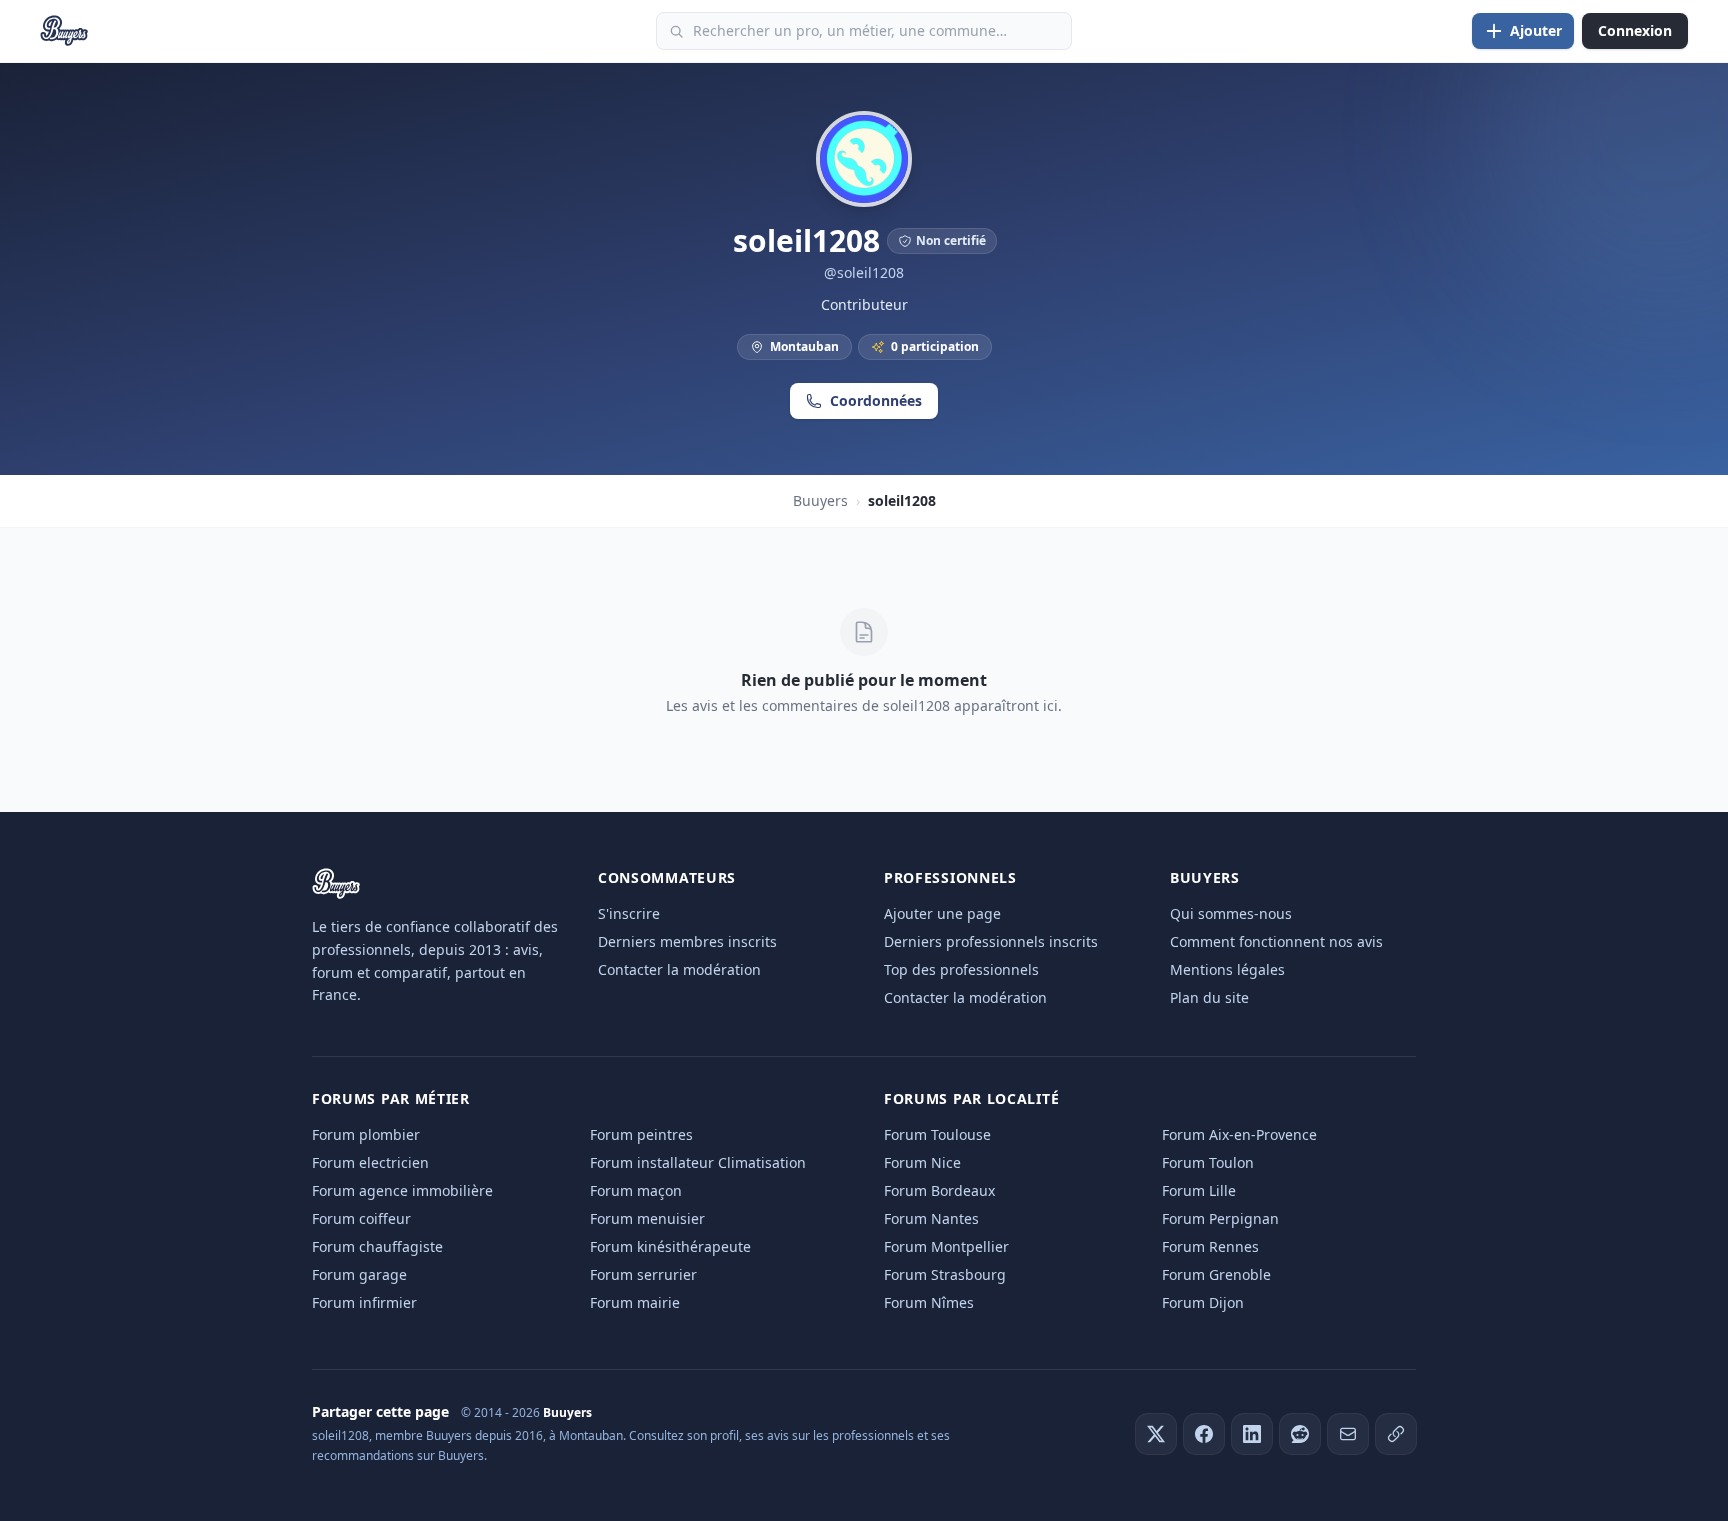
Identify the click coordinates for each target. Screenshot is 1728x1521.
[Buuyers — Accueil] (64, 31)
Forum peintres (641, 1134)
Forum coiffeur (361, 1218)
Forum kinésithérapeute (670, 1246)
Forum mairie (635, 1302)
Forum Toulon (1208, 1162)
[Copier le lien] (1396, 1434)
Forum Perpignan (1220, 1218)
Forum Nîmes (929, 1302)
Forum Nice (922, 1162)
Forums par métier (391, 1098)
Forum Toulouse (937, 1134)
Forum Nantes (931, 1218)
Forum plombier (366, 1134)
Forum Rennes (1210, 1246)
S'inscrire (629, 913)
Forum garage (359, 1274)
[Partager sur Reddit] (1300, 1434)
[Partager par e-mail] (1348, 1434)
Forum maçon (636, 1190)
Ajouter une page (942, 913)
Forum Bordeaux (939, 1190)
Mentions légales (1227, 969)
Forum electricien (370, 1162)
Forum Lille (1199, 1190)
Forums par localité (971, 1098)
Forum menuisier (647, 1218)
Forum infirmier (364, 1302)
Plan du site (1209, 997)
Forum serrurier (643, 1274)
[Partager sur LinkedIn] (1252, 1434)
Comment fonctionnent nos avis (1276, 941)
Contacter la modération (679, 969)
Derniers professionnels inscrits (991, 941)
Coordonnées (876, 400)
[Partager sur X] (1156, 1434)
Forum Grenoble (1216, 1274)
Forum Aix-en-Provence (1239, 1134)
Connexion (1635, 30)
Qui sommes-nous (1231, 913)
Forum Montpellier (946, 1246)
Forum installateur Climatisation (698, 1162)
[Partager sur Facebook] (1204, 1434)
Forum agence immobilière (402, 1190)
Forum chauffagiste (377, 1246)
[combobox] (864, 31)
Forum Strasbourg (945, 1274)
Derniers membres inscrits (687, 941)
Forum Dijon (1203, 1302)
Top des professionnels (961, 969)
